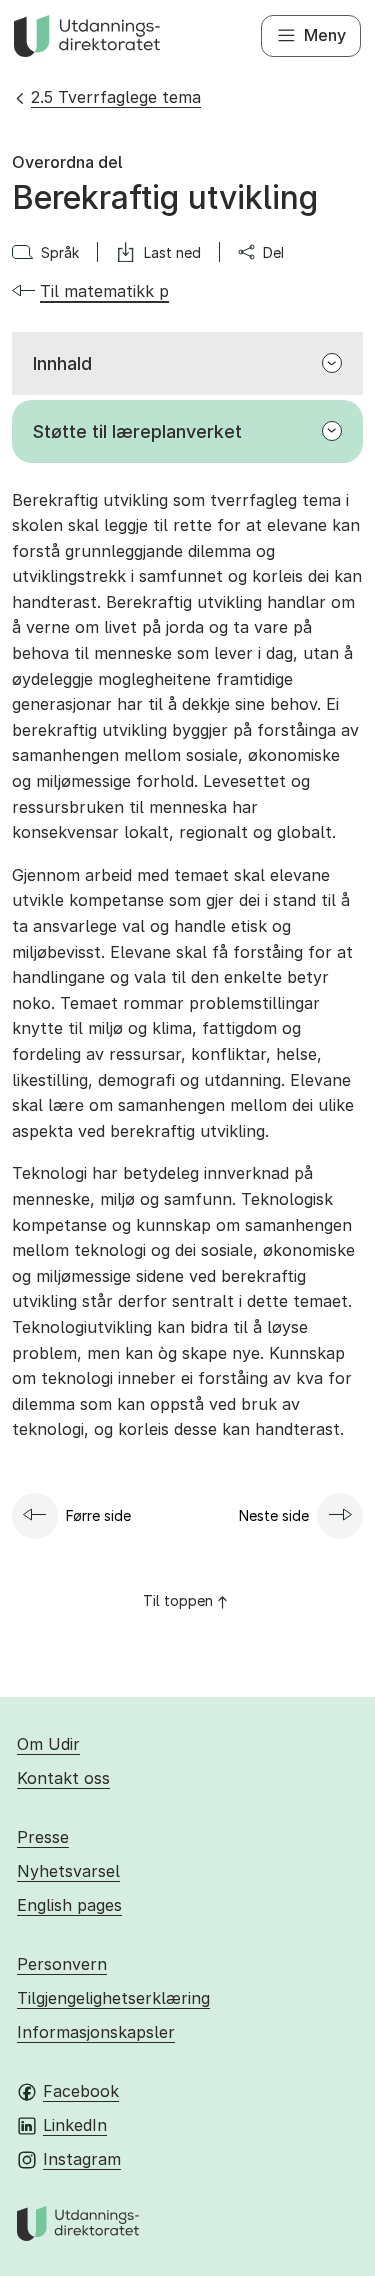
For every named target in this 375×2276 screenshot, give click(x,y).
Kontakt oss (63, 1778)
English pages (69, 1905)
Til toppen (178, 1600)
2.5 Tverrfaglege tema (116, 97)
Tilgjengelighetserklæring (113, 1998)
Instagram (82, 2159)
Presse (43, 1837)
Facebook (81, 2091)
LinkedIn (75, 2125)
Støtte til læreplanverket (137, 431)
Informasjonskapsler (96, 2032)
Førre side (98, 1515)
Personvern (62, 1964)
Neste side (274, 1515)
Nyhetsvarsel (68, 1871)
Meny (325, 35)
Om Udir (48, 1744)
